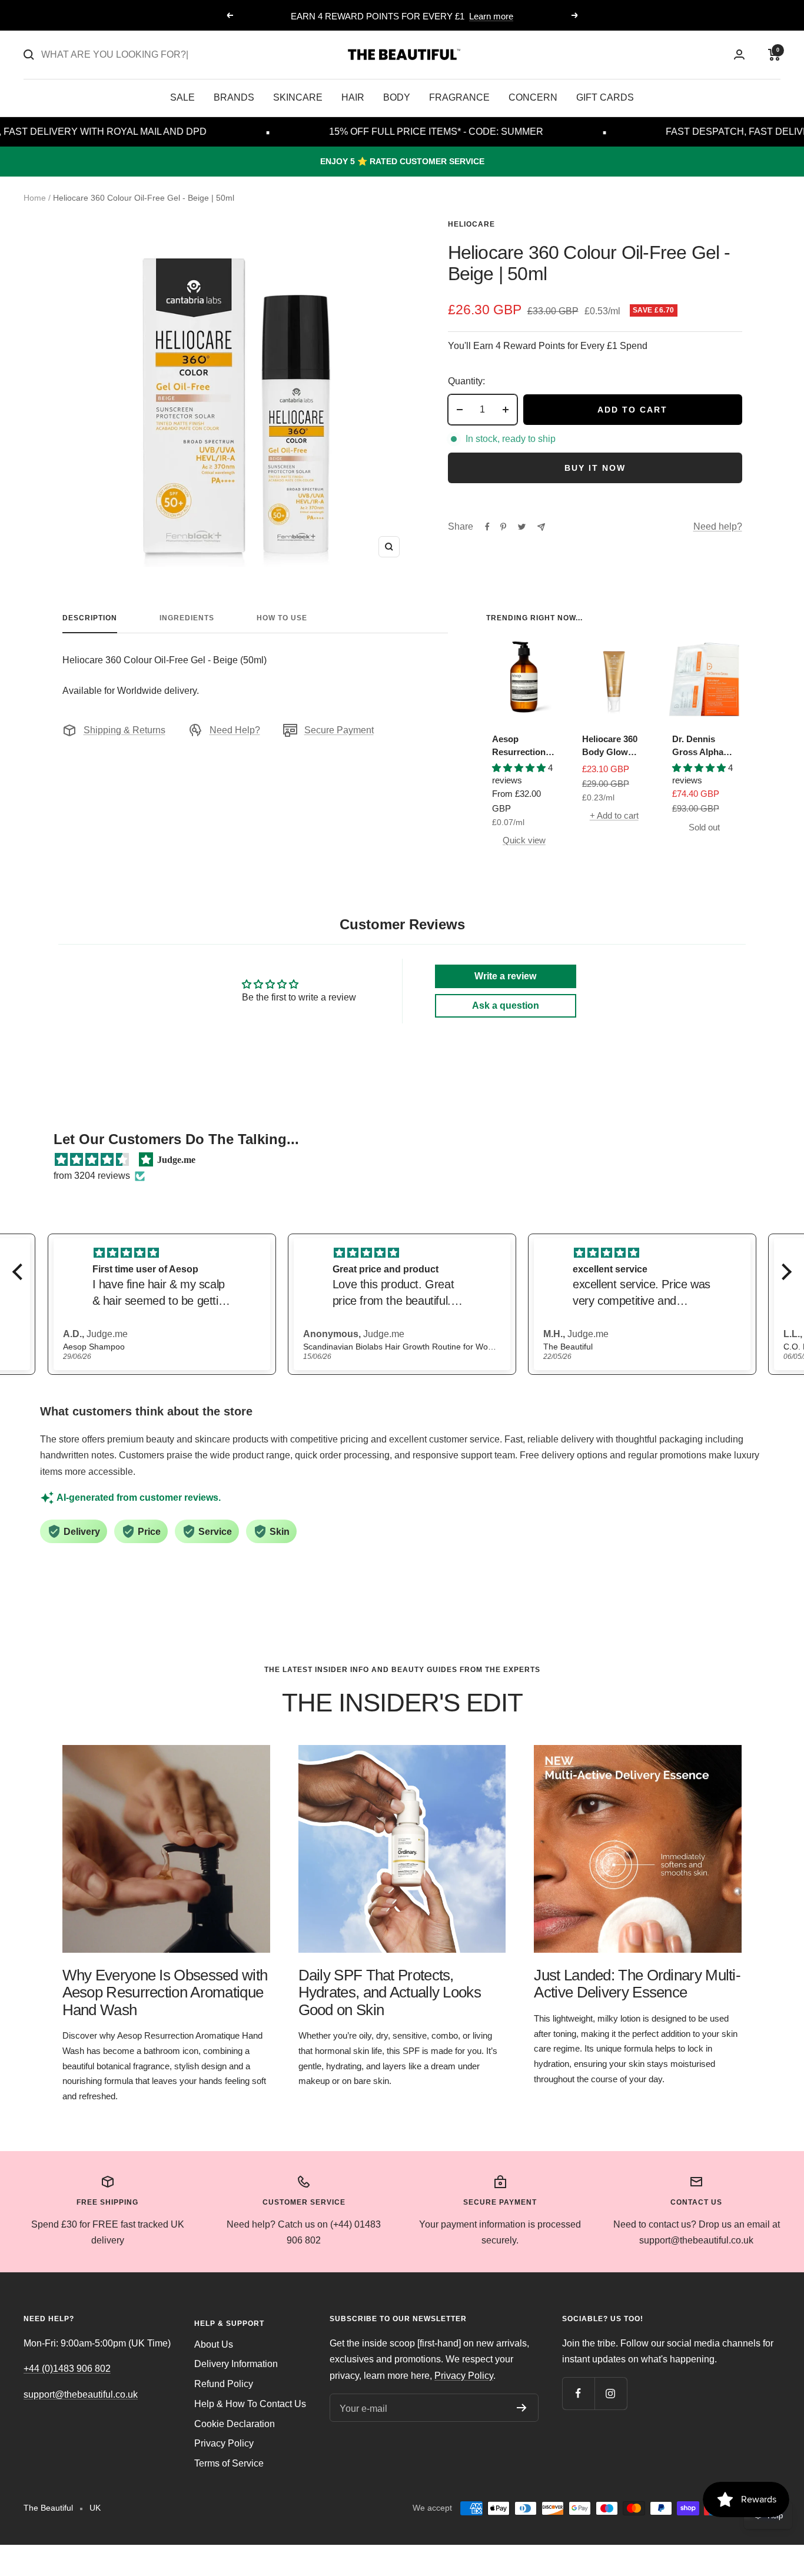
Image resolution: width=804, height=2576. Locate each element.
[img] (92, 1160)
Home (35, 198)
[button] (21, 1272)
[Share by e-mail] (541, 527)
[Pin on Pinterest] (503, 527)
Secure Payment (339, 730)
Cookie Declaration (235, 2424)
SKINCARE (298, 97)
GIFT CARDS (605, 97)
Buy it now (595, 468)
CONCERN (533, 97)
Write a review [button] (505, 976)
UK (95, 2508)
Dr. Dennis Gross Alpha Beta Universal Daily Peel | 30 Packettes (702, 747)
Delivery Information (236, 2364)
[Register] (522, 2408)
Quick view (524, 840)
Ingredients (187, 618)
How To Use (282, 618)
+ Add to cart (614, 815)
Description (90, 618)
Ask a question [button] (506, 1006)
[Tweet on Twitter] (522, 527)
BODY (397, 97)
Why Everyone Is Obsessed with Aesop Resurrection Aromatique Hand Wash (165, 1992)
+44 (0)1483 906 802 (67, 2369)
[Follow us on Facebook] (578, 2393)
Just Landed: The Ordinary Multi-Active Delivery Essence (637, 1984)
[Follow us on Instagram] (611, 2393)
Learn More (450, 21)
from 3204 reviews (92, 1176)
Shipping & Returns (124, 730)
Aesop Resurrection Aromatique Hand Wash (519, 747)
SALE (182, 97)
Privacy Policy (224, 2443)
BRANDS (234, 97)
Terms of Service (229, 2463)
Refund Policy (224, 2384)
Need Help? (235, 730)
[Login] (739, 54)
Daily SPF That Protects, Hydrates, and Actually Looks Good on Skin (390, 1992)
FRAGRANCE (459, 97)
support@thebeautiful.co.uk (81, 2394)
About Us (214, 2344)
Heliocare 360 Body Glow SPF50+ (610, 747)
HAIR (353, 97)
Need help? (718, 526)
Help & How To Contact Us (250, 2404)
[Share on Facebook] (487, 527)
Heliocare (471, 224)
